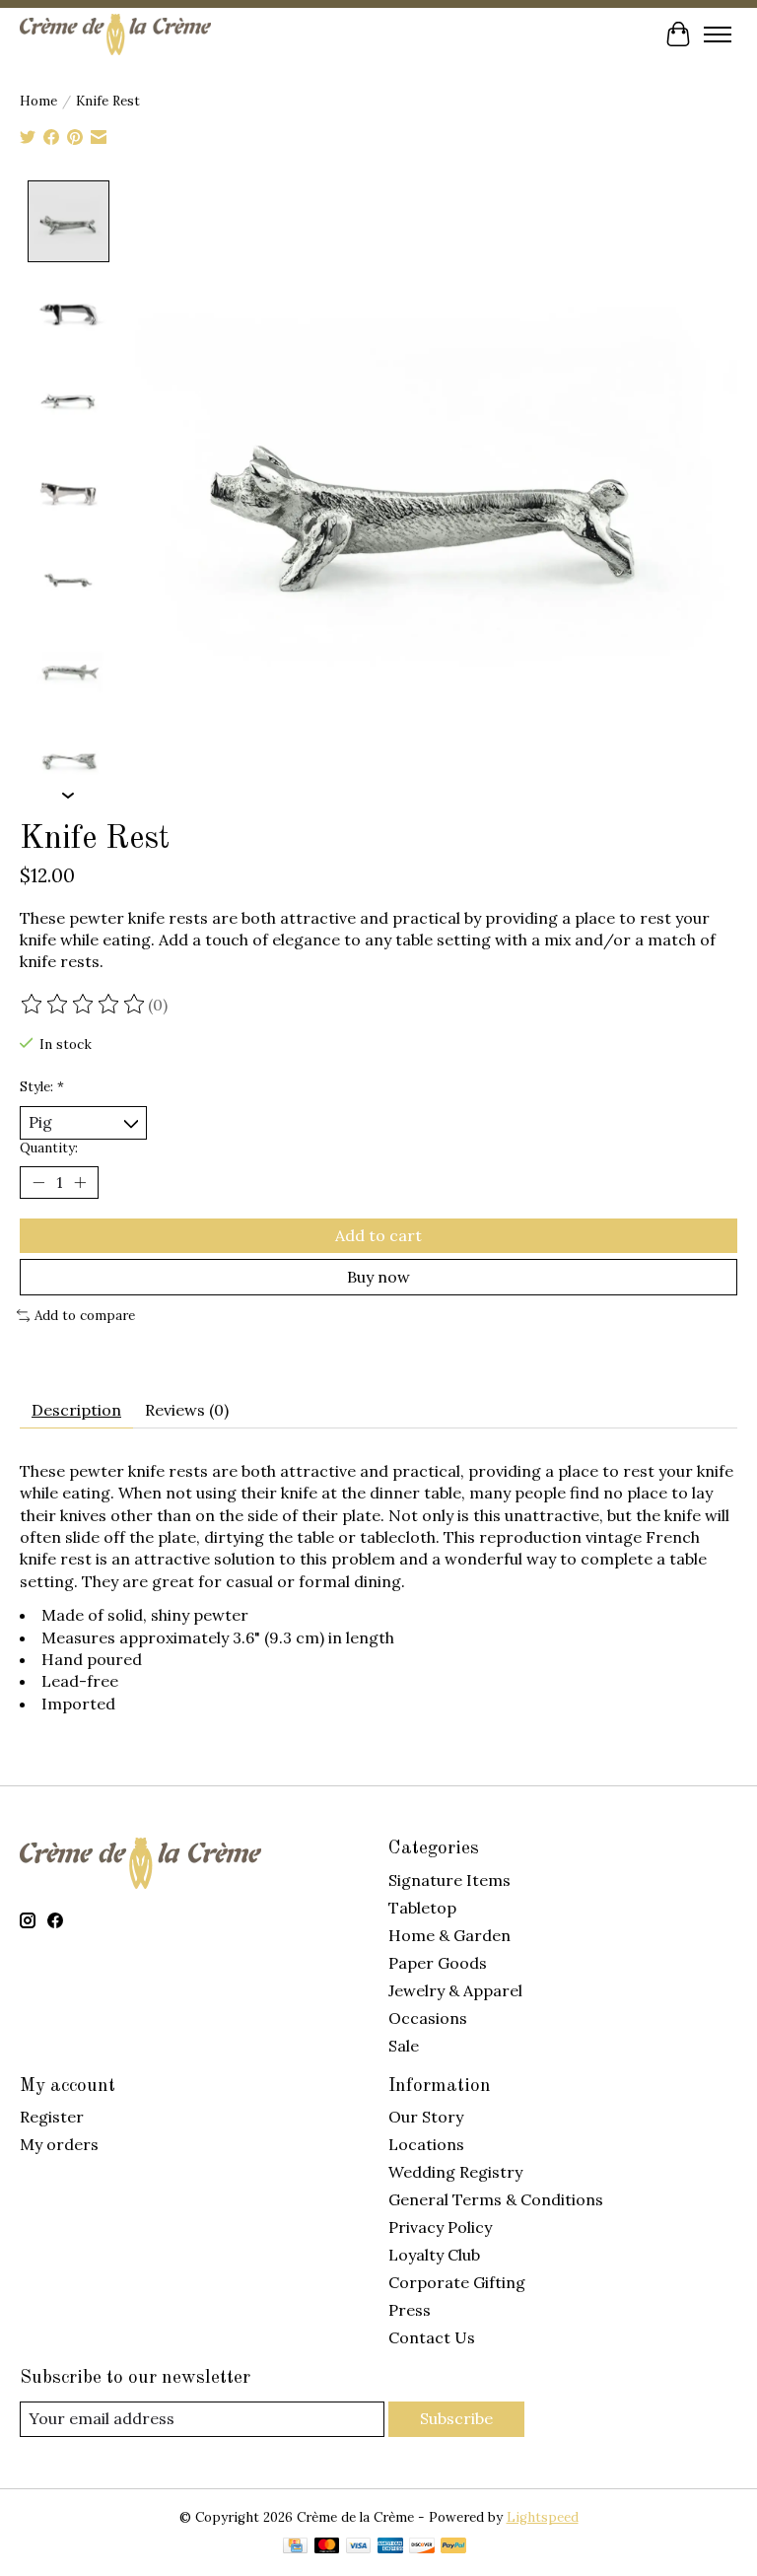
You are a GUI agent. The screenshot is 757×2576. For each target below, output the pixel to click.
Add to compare (85, 1316)
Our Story (426, 2117)
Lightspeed (543, 2517)
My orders (59, 2144)
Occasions (428, 2018)
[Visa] (359, 2547)
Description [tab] (76, 1410)
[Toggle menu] (718, 35)
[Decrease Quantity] (38, 1182)
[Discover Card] (422, 2547)
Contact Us (432, 2337)
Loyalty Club (434, 2255)
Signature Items (449, 1880)
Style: (42, 1087)
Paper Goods (438, 1963)
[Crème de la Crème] (115, 34)
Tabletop (422, 1908)
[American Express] (390, 2547)
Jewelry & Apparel (455, 1990)
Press (410, 2310)
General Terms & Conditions (496, 2199)
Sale (404, 2046)
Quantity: (49, 1148)
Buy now (378, 1277)
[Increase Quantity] (80, 1182)
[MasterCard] (327, 2547)
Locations (426, 2144)
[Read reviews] (84, 1005)
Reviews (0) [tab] (187, 1410)
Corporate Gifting (457, 2282)
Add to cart (378, 1235)
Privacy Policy (440, 2227)
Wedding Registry (455, 2172)
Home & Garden (449, 1935)
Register (52, 2117)
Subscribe (456, 2418)
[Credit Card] (295, 2547)
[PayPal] (453, 2547)
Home (38, 101)
